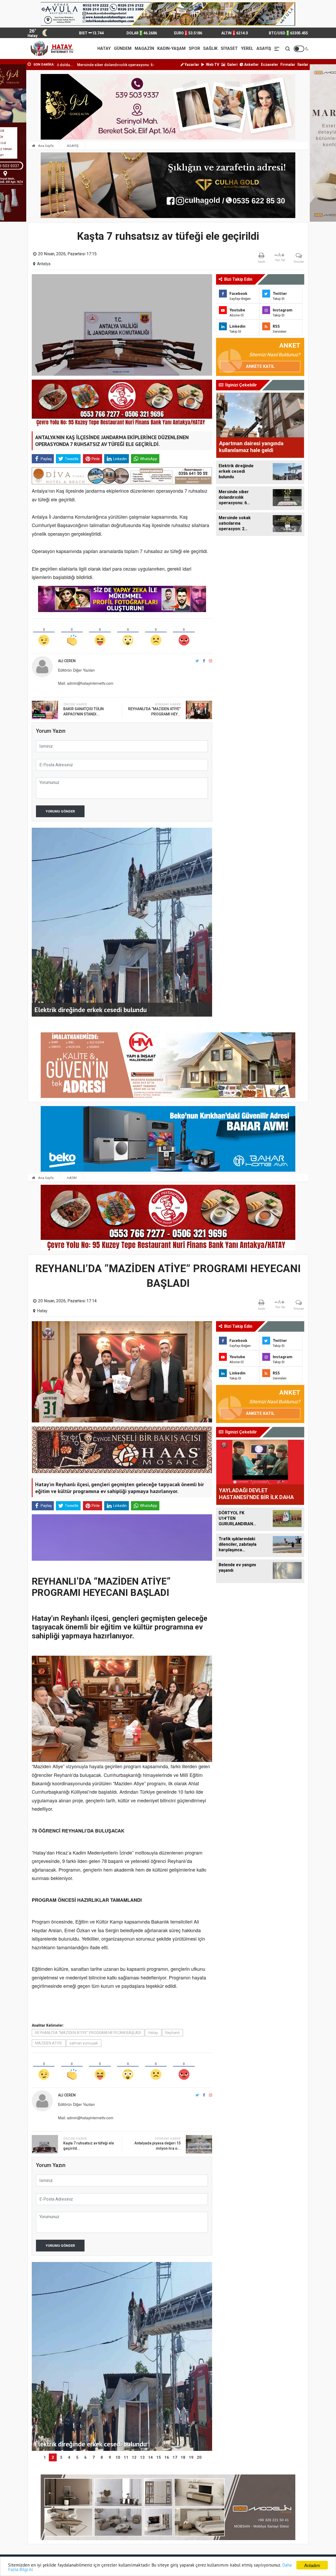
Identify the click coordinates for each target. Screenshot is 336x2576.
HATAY (104, 48)
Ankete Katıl (260, 366)
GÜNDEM (123, 48)
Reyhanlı (172, 2033)
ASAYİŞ (264, 48)
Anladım (312, 2565)
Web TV (212, 65)
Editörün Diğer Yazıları (76, 670)
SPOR (194, 48)
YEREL (247, 48)
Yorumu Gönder (60, 811)
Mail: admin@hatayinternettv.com (86, 683)
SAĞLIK (210, 48)
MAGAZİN (144, 48)
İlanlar (303, 65)
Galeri (232, 65)
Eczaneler (270, 65)
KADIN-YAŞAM (171, 48)
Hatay (42, 1311)
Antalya (44, 264)
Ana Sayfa (45, 146)
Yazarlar (191, 65)
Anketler (251, 65)
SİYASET (229, 48)
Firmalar (288, 65)
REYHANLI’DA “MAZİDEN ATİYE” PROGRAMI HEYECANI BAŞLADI (88, 2033)
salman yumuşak (84, 2043)
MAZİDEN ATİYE (49, 2043)
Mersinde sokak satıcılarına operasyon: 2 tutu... (84, 65)
